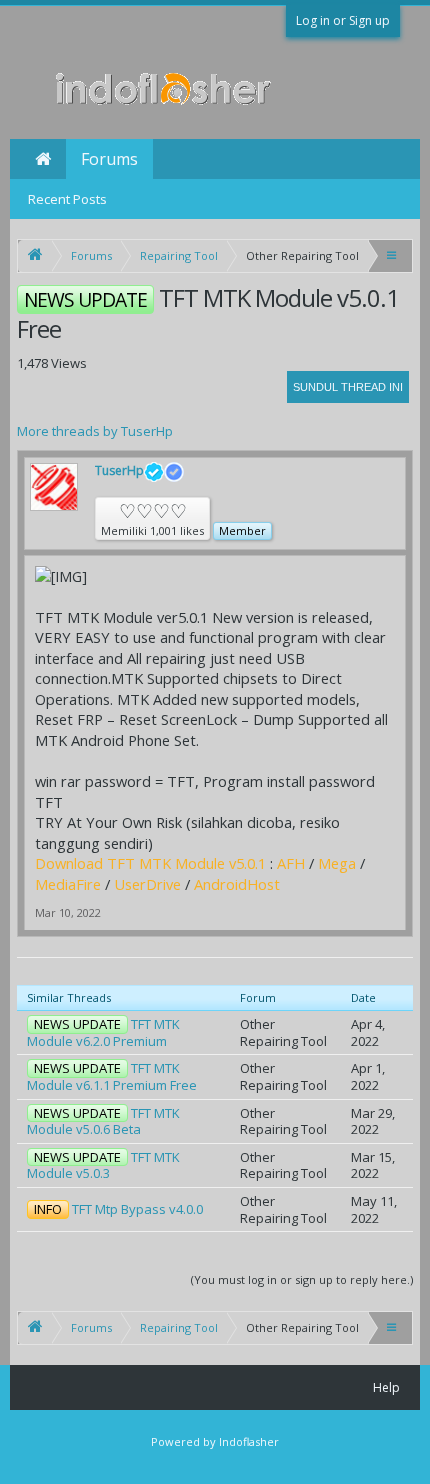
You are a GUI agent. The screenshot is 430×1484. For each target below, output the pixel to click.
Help (386, 1387)
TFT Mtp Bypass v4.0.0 (137, 1209)
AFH (291, 863)
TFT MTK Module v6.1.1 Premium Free (112, 1076)
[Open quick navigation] (393, 254)
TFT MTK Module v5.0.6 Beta (103, 1121)
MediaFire (68, 884)
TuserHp (119, 470)
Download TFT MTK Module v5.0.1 (150, 863)
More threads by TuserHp (95, 431)
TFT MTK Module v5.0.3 (103, 1165)
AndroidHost (237, 884)
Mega (337, 863)
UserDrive (147, 884)
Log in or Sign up (343, 20)
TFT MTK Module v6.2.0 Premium (103, 1032)
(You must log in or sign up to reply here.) (302, 1279)
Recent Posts (67, 199)
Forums (109, 159)
